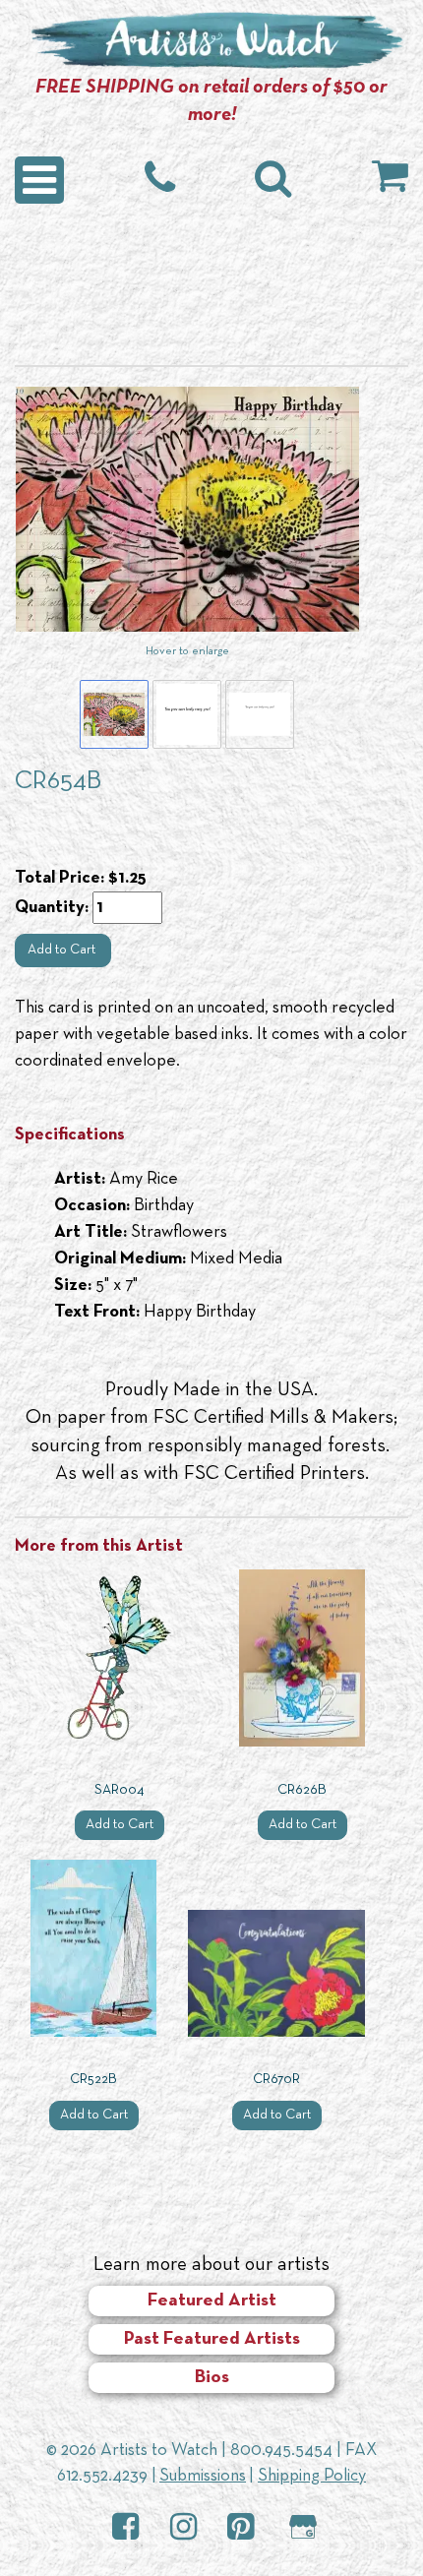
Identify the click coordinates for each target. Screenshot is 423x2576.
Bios (212, 2378)
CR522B (93, 2080)
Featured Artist (212, 2301)
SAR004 (120, 1790)
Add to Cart (63, 950)
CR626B (302, 1790)
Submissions (203, 2476)
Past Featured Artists (212, 2339)
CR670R (276, 2080)
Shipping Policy (312, 2476)
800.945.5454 (281, 2451)
